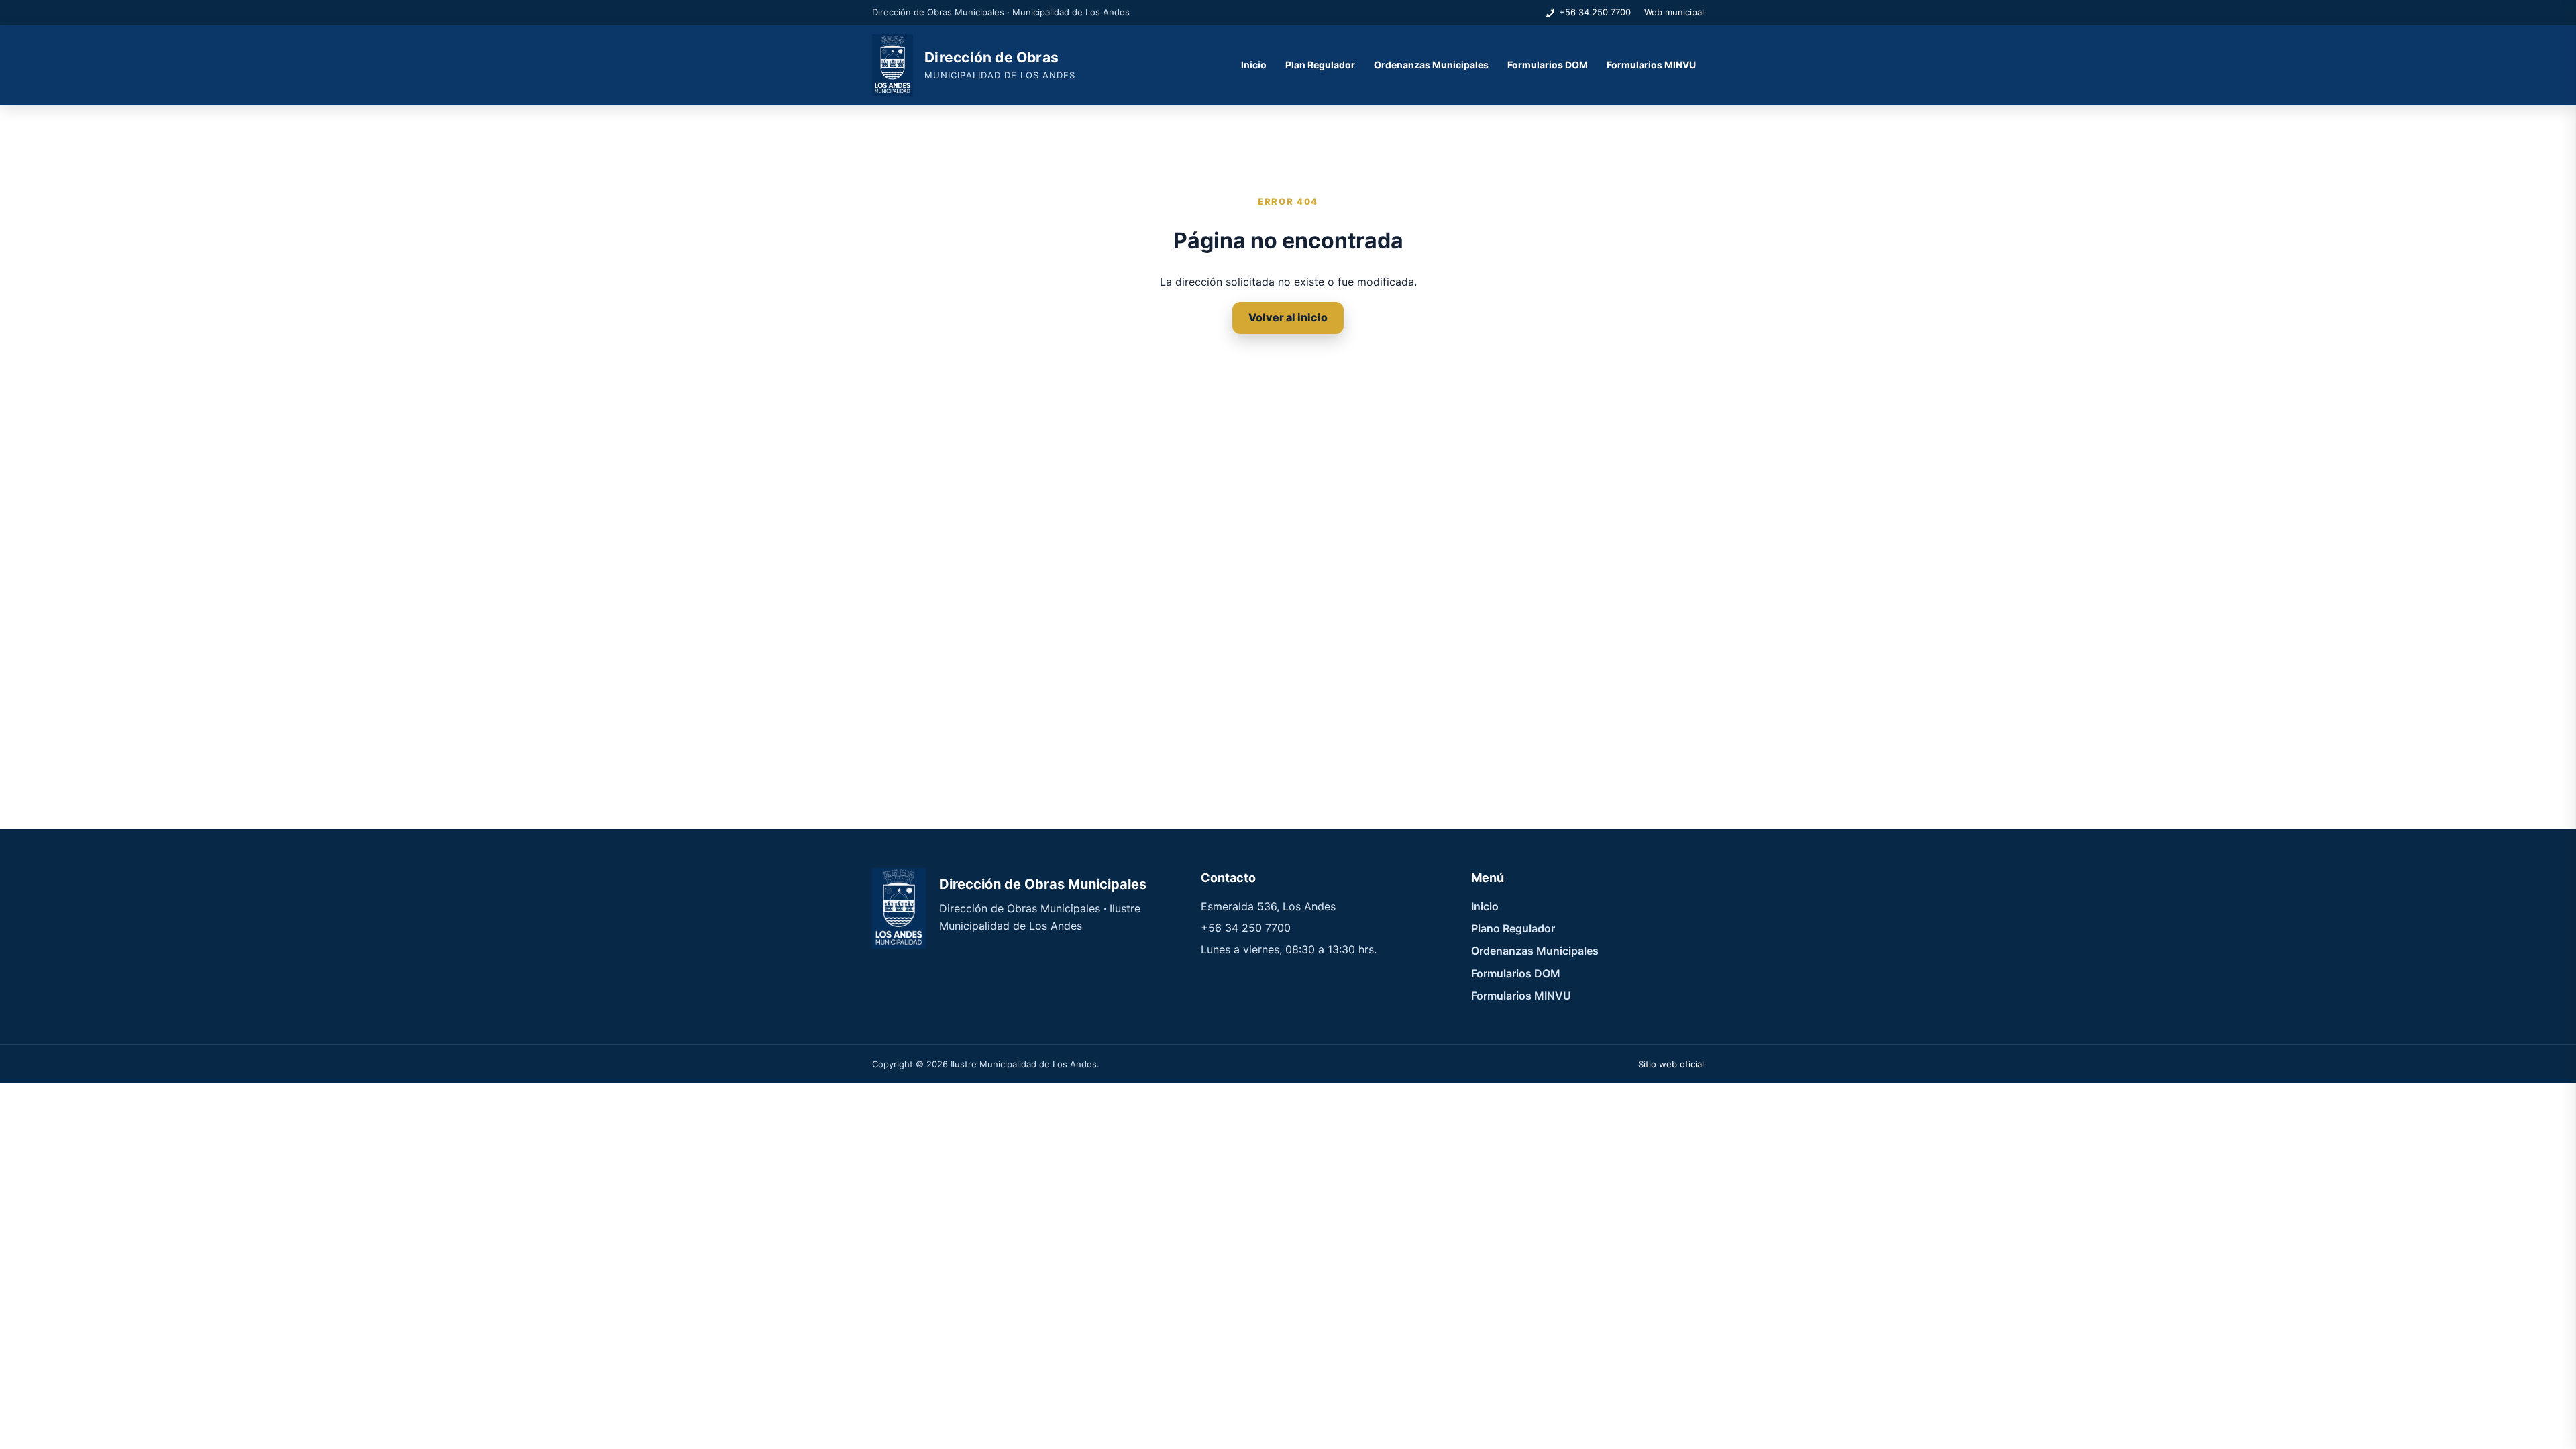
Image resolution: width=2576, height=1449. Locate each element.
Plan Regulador (1320, 65)
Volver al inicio (1288, 317)
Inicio (1254, 65)
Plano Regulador (1513, 928)
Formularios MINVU (1651, 65)
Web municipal (1674, 12)
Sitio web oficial (1671, 1064)
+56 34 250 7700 (1595, 12)
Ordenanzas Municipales (1431, 65)
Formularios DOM (1548, 65)
